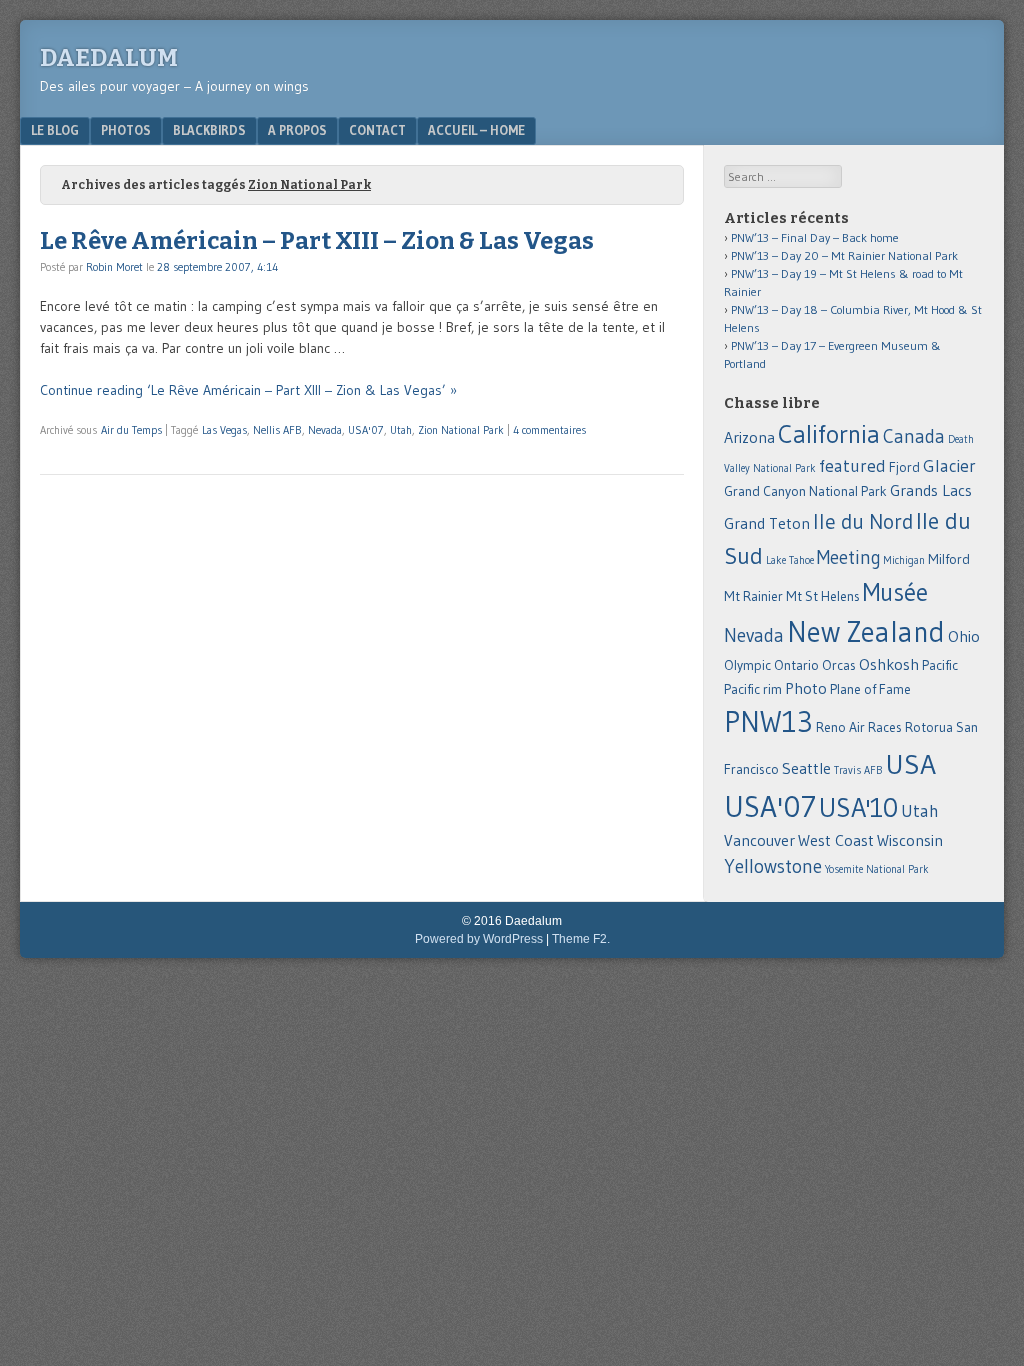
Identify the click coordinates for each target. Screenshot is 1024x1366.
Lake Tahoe (790, 560)
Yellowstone (773, 866)
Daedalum (109, 58)
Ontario (796, 665)
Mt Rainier (753, 596)
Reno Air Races (859, 727)
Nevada (325, 430)
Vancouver (759, 840)
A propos (297, 130)
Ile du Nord (863, 522)
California (829, 434)
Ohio (964, 636)
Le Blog (55, 130)
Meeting (849, 557)
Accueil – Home (476, 130)
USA (910, 764)
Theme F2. (581, 939)
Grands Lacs (931, 490)
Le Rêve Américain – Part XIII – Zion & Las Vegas (317, 241)
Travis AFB (858, 770)
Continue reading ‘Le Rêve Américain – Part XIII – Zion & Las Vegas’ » (248, 390)
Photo (806, 688)
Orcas (839, 665)
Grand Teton (767, 523)
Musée (895, 592)
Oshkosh (889, 664)
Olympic (747, 665)
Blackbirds (209, 130)
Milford (949, 559)
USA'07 (366, 430)
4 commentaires (549, 430)
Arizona (749, 437)
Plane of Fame (870, 689)
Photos (126, 130)
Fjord (904, 467)
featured (852, 466)
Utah (401, 430)
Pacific (940, 665)
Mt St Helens (823, 596)
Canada (914, 436)
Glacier (949, 466)
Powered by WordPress (479, 939)
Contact (377, 130)
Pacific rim (753, 689)
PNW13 (768, 722)
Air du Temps (131, 430)
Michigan (904, 560)
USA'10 (858, 807)
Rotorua (929, 727)
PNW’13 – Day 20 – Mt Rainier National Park (844, 255)
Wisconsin (910, 840)
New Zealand (866, 632)
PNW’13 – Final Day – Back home (815, 237)
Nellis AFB (277, 430)
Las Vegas (224, 430)
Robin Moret (114, 267)
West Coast (836, 840)
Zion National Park (461, 430)
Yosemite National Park (877, 869)
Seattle (806, 768)
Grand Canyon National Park (805, 491)
